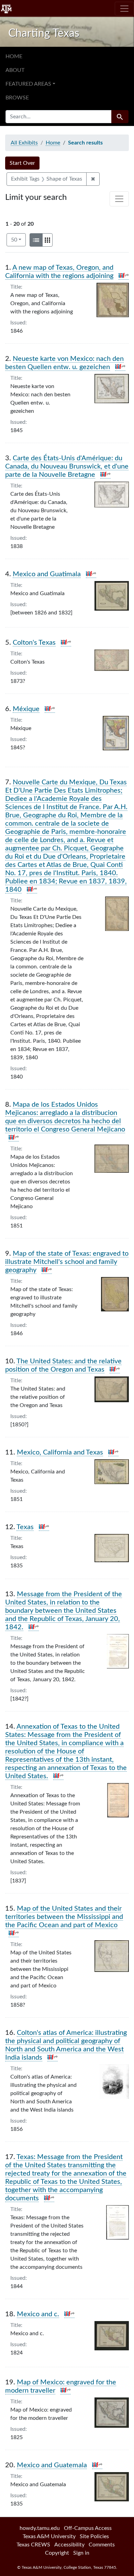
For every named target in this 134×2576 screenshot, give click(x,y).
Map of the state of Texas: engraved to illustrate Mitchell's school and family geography (67, 1262)
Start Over (22, 163)
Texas (25, 1527)
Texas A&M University (49, 2536)
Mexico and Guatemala (52, 2465)
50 (18, 240)
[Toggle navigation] (124, 9)
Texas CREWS (33, 2545)
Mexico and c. (38, 2314)
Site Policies (94, 2536)
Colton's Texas (34, 643)
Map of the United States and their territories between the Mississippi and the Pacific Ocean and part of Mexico (64, 1917)
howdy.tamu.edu (40, 2528)
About (15, 70)
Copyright (57, 2553)
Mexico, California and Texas (60, 1452)
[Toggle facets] (119, 199)
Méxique (26, 709)
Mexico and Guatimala (47, 574)
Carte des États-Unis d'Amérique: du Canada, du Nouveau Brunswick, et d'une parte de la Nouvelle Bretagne (67, 466)
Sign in (81, 2553)
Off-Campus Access (88, 2528)
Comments (102, 2545)
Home (14, 56)
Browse (17, 98)
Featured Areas (28, 84)
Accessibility (69, 2545)
